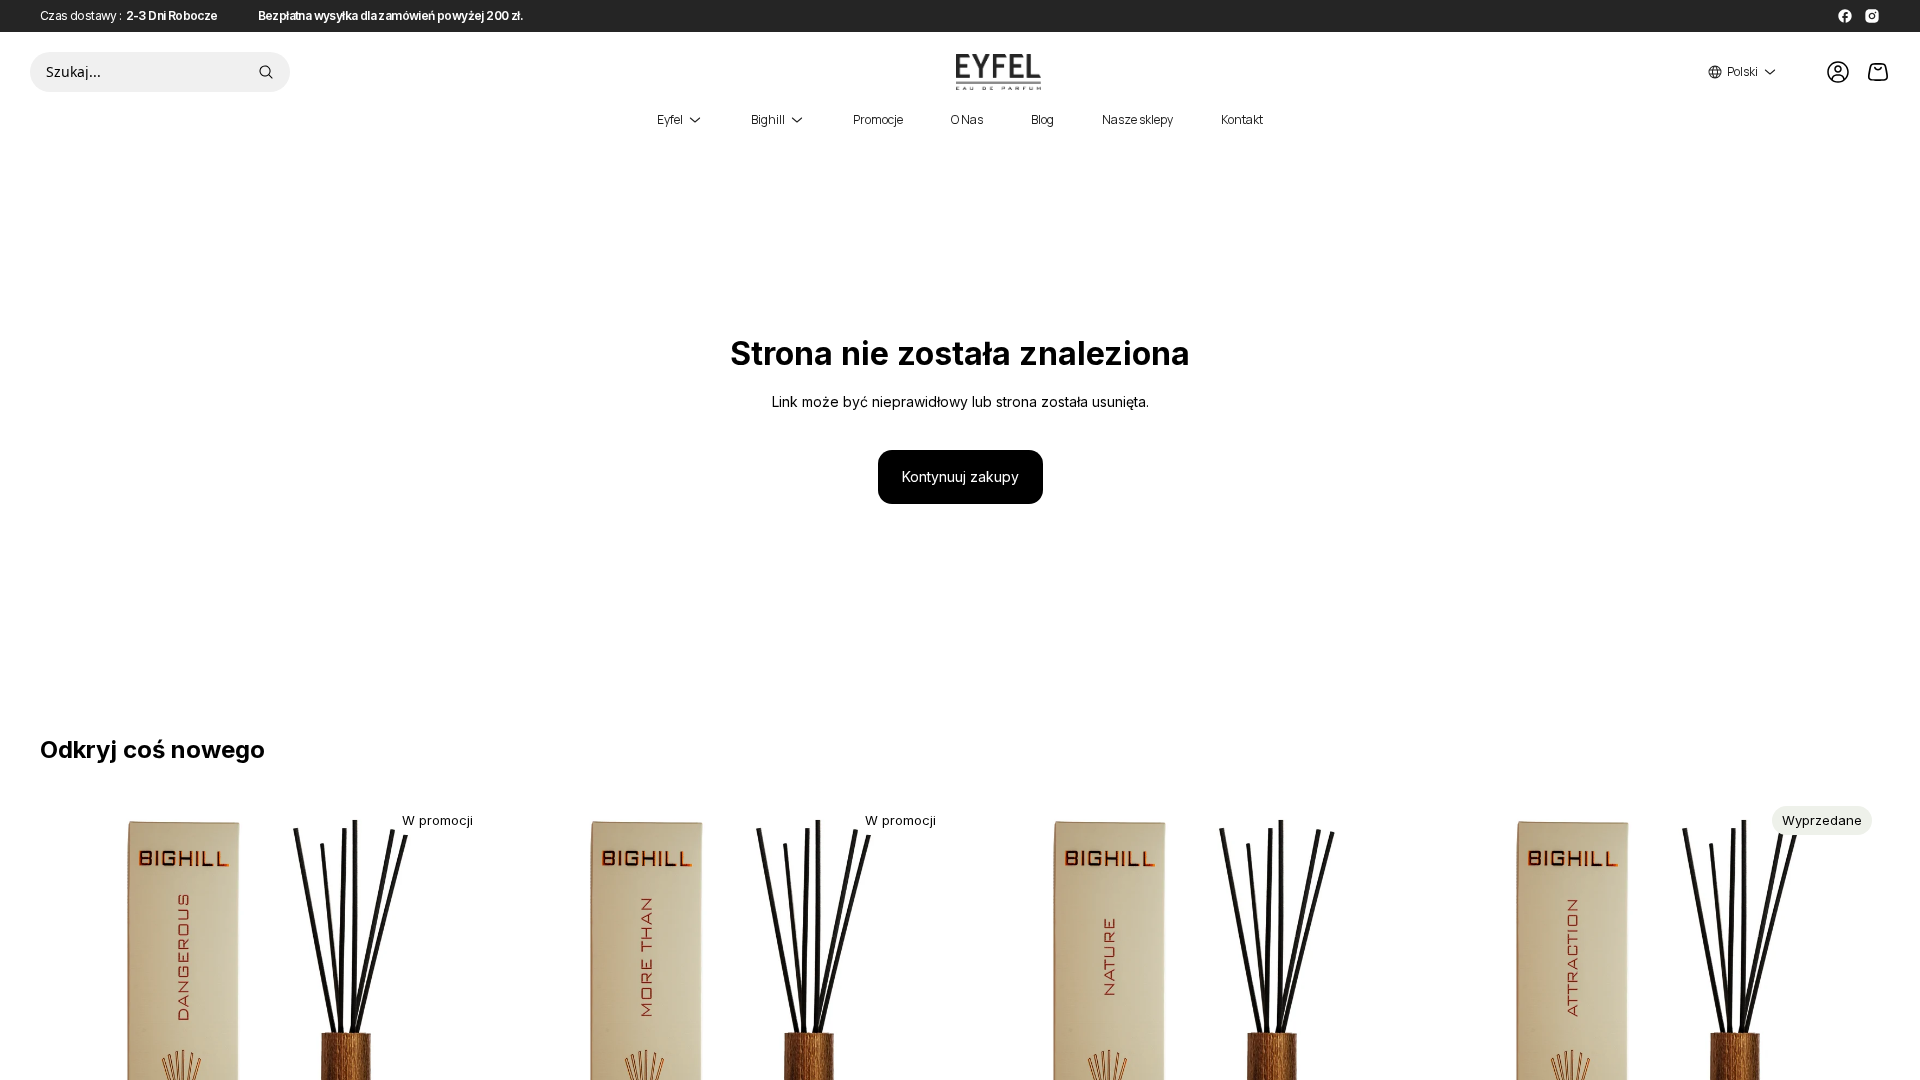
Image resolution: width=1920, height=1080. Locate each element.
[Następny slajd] (461, 1024)
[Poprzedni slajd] (70, 1024)
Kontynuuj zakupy (960, 476)
